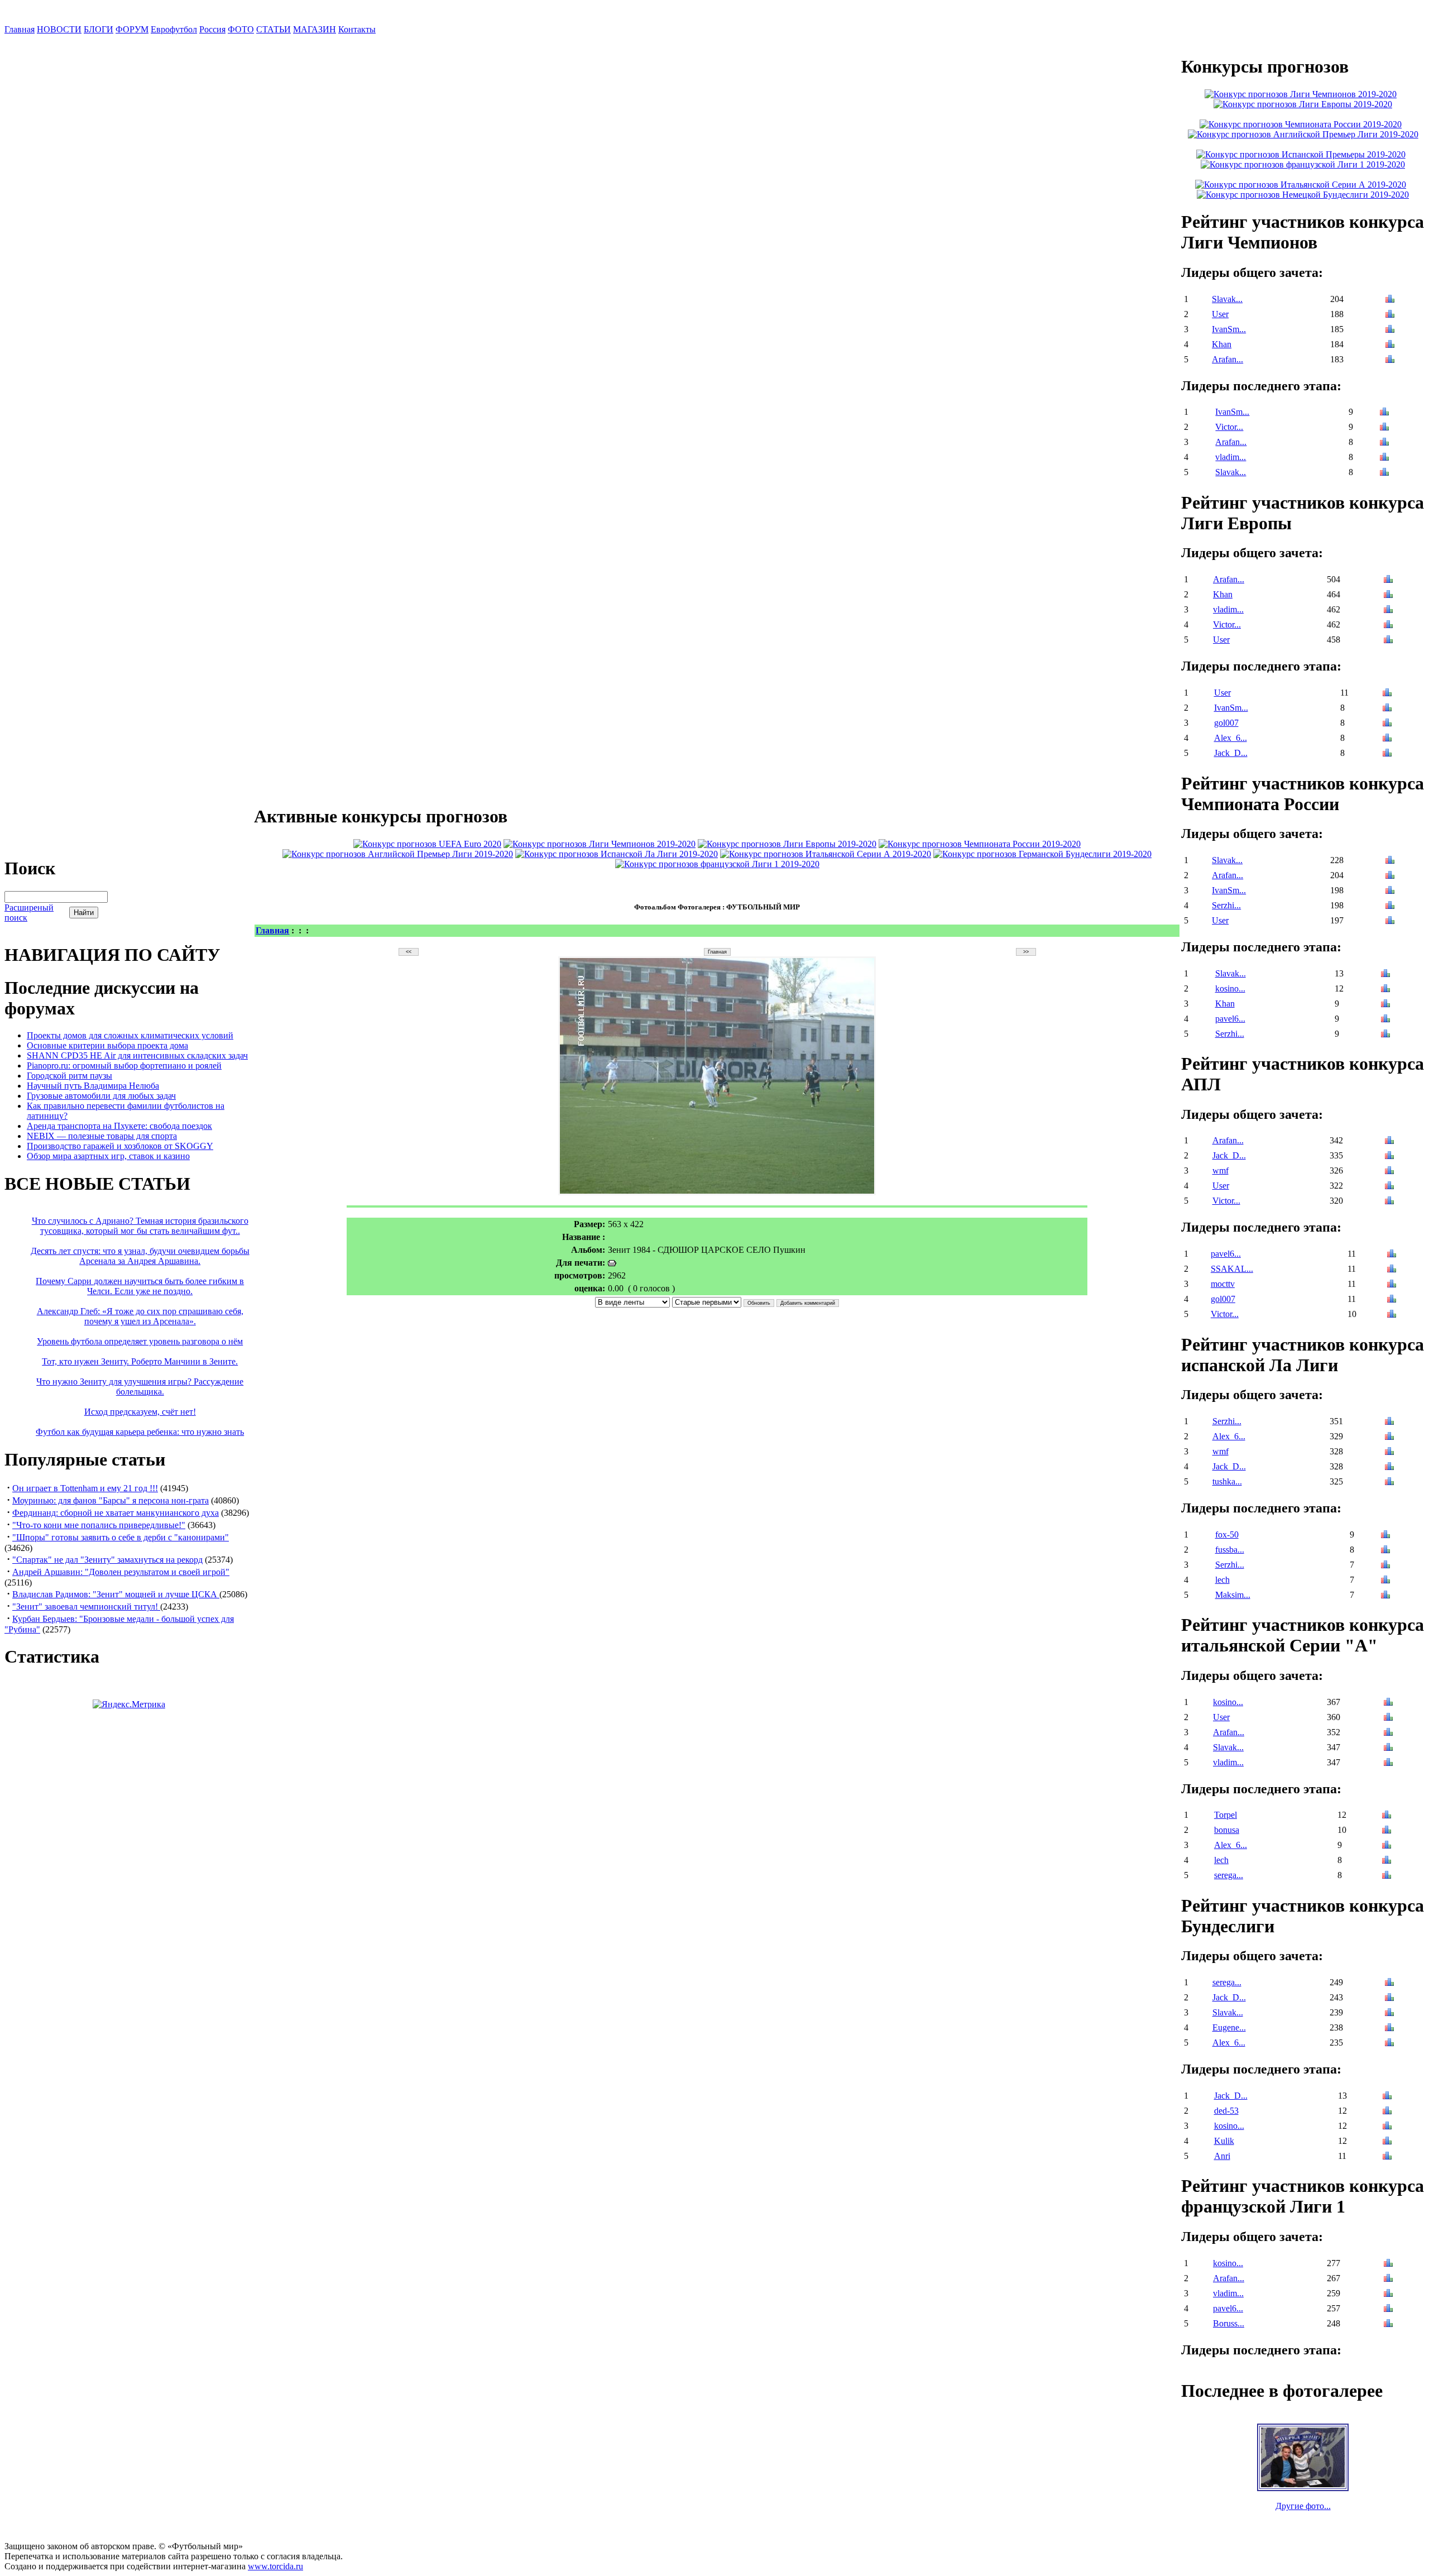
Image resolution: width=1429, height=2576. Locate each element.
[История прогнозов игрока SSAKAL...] (1392, 1270)
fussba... (1230, 1550)
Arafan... (1227, 359)
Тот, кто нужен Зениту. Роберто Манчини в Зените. (140, 1361)
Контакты (357, 29)
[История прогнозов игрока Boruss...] (1388, 2324)
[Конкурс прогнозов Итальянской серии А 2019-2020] (826, 854)
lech (1222, 1580)
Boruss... (1229, 2323)
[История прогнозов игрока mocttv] (1392, 1285)
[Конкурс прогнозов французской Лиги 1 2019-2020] (717, 864)
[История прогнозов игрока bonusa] (1387, 1831)
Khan (1222, 344)
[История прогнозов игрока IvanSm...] (1390, 330)
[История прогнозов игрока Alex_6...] (1387, 739)
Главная (20, 29)
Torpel (1226, 1815)
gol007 (1226, 723)
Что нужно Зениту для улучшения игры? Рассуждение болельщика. (140, 1387)
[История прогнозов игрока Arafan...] (1390, 360)
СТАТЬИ (274, 29)
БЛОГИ (99, 29)
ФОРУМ (132, 29)
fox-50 (1227, 1534)
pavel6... (1230, 1019)
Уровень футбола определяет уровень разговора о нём (140, 1341)
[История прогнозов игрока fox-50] (1385, 1536)
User (1220, 314)
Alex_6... (1231, 738)
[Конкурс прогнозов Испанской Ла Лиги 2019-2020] (617, 854)
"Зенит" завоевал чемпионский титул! (86, 1607)
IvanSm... (1229, 329)
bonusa (1227, 1830)
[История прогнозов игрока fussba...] (1385, 1551)
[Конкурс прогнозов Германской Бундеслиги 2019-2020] (1042, 854)
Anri (1222, 2156)
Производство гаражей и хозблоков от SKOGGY (120, 1146)
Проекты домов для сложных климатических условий (130, 1035)
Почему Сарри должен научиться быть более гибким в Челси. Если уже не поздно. (140, 1286)
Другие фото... (1303, 2506)
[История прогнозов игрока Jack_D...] (1387, 754)
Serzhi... (1226, 905)
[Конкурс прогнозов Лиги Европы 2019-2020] (787, 844)
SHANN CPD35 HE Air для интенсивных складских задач (137, 1055)
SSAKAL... (1232, 1269)
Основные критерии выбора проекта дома (107, 1045)
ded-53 (1226, 2111)
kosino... (1230, 988)
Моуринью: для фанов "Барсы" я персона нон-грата (111, 1500)
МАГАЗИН (315, 29)
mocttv (1223, 1284)
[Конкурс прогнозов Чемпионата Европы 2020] (427, 844)
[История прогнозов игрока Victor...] (1384, 428)
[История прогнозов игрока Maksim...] (1385, 1596)
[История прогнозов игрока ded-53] (1387, 2112)
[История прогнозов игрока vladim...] (1384, 458)
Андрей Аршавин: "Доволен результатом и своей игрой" (121, 1572)
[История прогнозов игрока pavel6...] (1385, 1020)
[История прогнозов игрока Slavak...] (1390, 300)
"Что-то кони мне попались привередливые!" (99, 1525)
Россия (212, 29)
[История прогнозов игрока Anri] (1387, 2157)
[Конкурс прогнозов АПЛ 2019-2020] (398, 854)
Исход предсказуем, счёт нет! (140, 1412)
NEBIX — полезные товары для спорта (102, 1136)
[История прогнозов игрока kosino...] (1385, 990)
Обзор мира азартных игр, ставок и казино (108, 1156)
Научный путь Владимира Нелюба (93, 1086)
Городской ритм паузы (69, 1076)
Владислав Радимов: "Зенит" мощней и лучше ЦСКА (116, 1594)
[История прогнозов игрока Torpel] (1387, 1816)
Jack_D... (1231, 753)
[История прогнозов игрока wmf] (1389, 1172)
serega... (1229, 1875)
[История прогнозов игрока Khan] (1390, 345)
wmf (1221, 1170)
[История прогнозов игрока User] (1390, 315)
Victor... (1229, 427)
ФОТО (241, 29)
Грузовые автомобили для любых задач (101, 1096)
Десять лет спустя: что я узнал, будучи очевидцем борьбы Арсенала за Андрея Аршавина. (140, 1256)
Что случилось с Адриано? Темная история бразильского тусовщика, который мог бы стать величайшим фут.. (140, 1226)
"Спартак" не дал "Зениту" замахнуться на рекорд (107, 1560)
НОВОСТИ (59, 29)
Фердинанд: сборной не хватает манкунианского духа (116, 1513)
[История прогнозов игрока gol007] (1387, 724)
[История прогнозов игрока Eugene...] (1389, 2029)
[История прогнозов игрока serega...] (1387, 1876)
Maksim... (1233, 1595)
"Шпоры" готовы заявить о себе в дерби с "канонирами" (121, 1537)
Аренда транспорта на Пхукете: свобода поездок (119, 1126)
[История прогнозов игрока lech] (1385, 1581)
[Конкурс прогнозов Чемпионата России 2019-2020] (980, 844)
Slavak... (1227, 299)
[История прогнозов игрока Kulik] (1387, 2142)
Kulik (1224, 2141)
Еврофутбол (174, 29)
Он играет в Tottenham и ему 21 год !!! (85, 1488)
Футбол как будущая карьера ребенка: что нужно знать (140, 1432)
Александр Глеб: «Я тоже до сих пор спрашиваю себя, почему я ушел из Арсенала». (140, 1316)
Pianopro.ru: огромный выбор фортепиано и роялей (124, 1066)
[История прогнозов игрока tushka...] (1389, 1483)
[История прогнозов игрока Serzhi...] (1390, 906)
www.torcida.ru (275, 2566)
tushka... (1227, 1481)
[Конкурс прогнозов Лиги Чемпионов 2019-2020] (600, 844)
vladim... (1231, 457)
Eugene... (1229, 2027)
